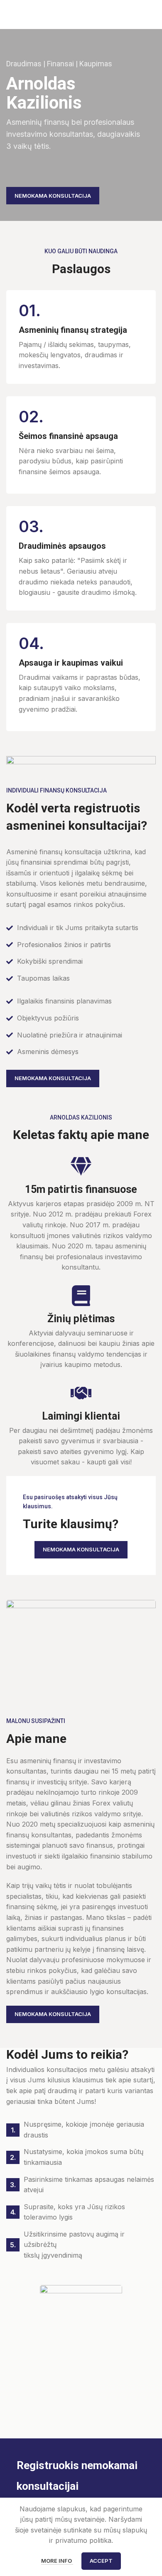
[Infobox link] (81, 337)
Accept (101, 2561)
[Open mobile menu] (152, 15)
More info (57, 2561)
